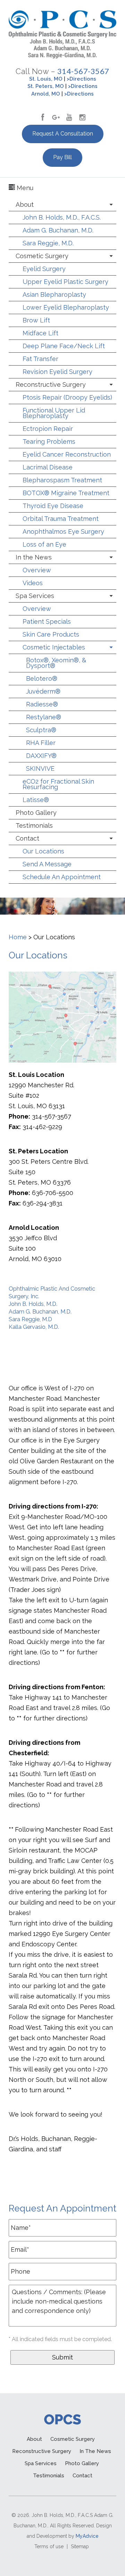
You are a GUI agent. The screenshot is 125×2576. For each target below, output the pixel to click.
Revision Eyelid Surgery (57, 372)
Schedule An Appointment (62, 877)
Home (18, 937)
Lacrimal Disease (48, 467)
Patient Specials (47, 621)
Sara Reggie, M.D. (48, 243)
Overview (37, 570)
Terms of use (49, 2546)
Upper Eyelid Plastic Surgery (65, 282)
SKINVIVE (40, 768)
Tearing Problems (49, 441)
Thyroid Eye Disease (53, 506)
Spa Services (35, 596)
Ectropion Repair (48, 429)
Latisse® (36, 800)
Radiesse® (42, 704)
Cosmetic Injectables (54, 647)
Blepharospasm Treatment (62, 480)
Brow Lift (36, 320)
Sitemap (80, 2546)
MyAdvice (87, 2536)
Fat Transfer (40, 359)
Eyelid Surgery (44, 269)
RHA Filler (41, 743)
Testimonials (34, 825)
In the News (34, 557)
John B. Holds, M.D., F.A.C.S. (62, 217)
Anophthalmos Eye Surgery (63, 531)
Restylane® (44, 717)
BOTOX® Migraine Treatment (66, 493)
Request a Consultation (63, 134)
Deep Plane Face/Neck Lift (64, 346)
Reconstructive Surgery (51, 385)
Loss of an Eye (44, 544)
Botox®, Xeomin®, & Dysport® (56, 663)
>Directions (81, 79)
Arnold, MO (46, 94)
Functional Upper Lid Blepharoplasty (54, 413)
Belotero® (42, 678)
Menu (24, 188)
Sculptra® (41, 730)
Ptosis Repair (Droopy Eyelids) (67, 397)
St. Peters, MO (46, 86)
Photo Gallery (36, 813)
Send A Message (47, 864)
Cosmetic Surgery (42, 256)
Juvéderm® (43, 691)
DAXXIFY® (41, 756)
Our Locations (43, 851)
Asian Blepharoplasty (54, 295)
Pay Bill (62, 157)
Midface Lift (40, 333)
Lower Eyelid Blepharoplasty (66, 307)
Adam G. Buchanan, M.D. (58, 230)
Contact (27, 838)
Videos (33, 583)
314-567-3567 (83, 71)
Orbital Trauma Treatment (61, 519)
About (25, 205)
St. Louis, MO (46, 79)
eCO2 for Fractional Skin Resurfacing (58, 784)
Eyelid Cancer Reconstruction (67, 454)
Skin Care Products (51, 634)
